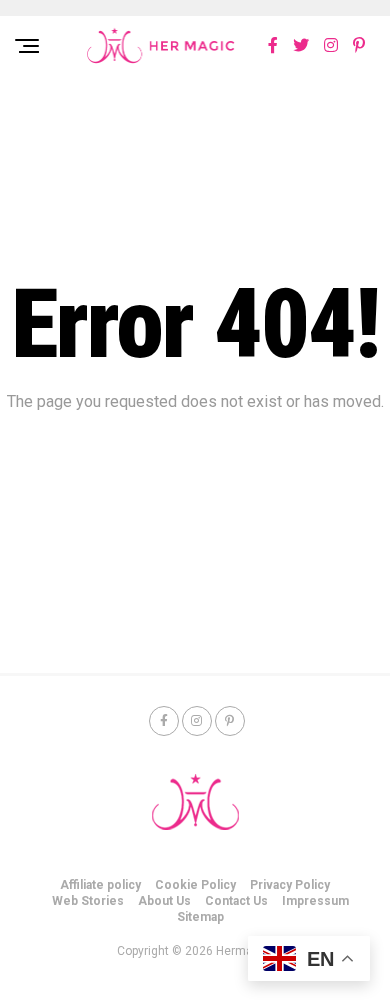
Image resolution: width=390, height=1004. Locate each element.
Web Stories (88, 901)
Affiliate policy (100, 885)
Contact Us (236, 901)
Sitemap (200, 917)
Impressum (315, 901)
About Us (164, 901)
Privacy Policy (290, 885)
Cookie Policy (195, 885)
